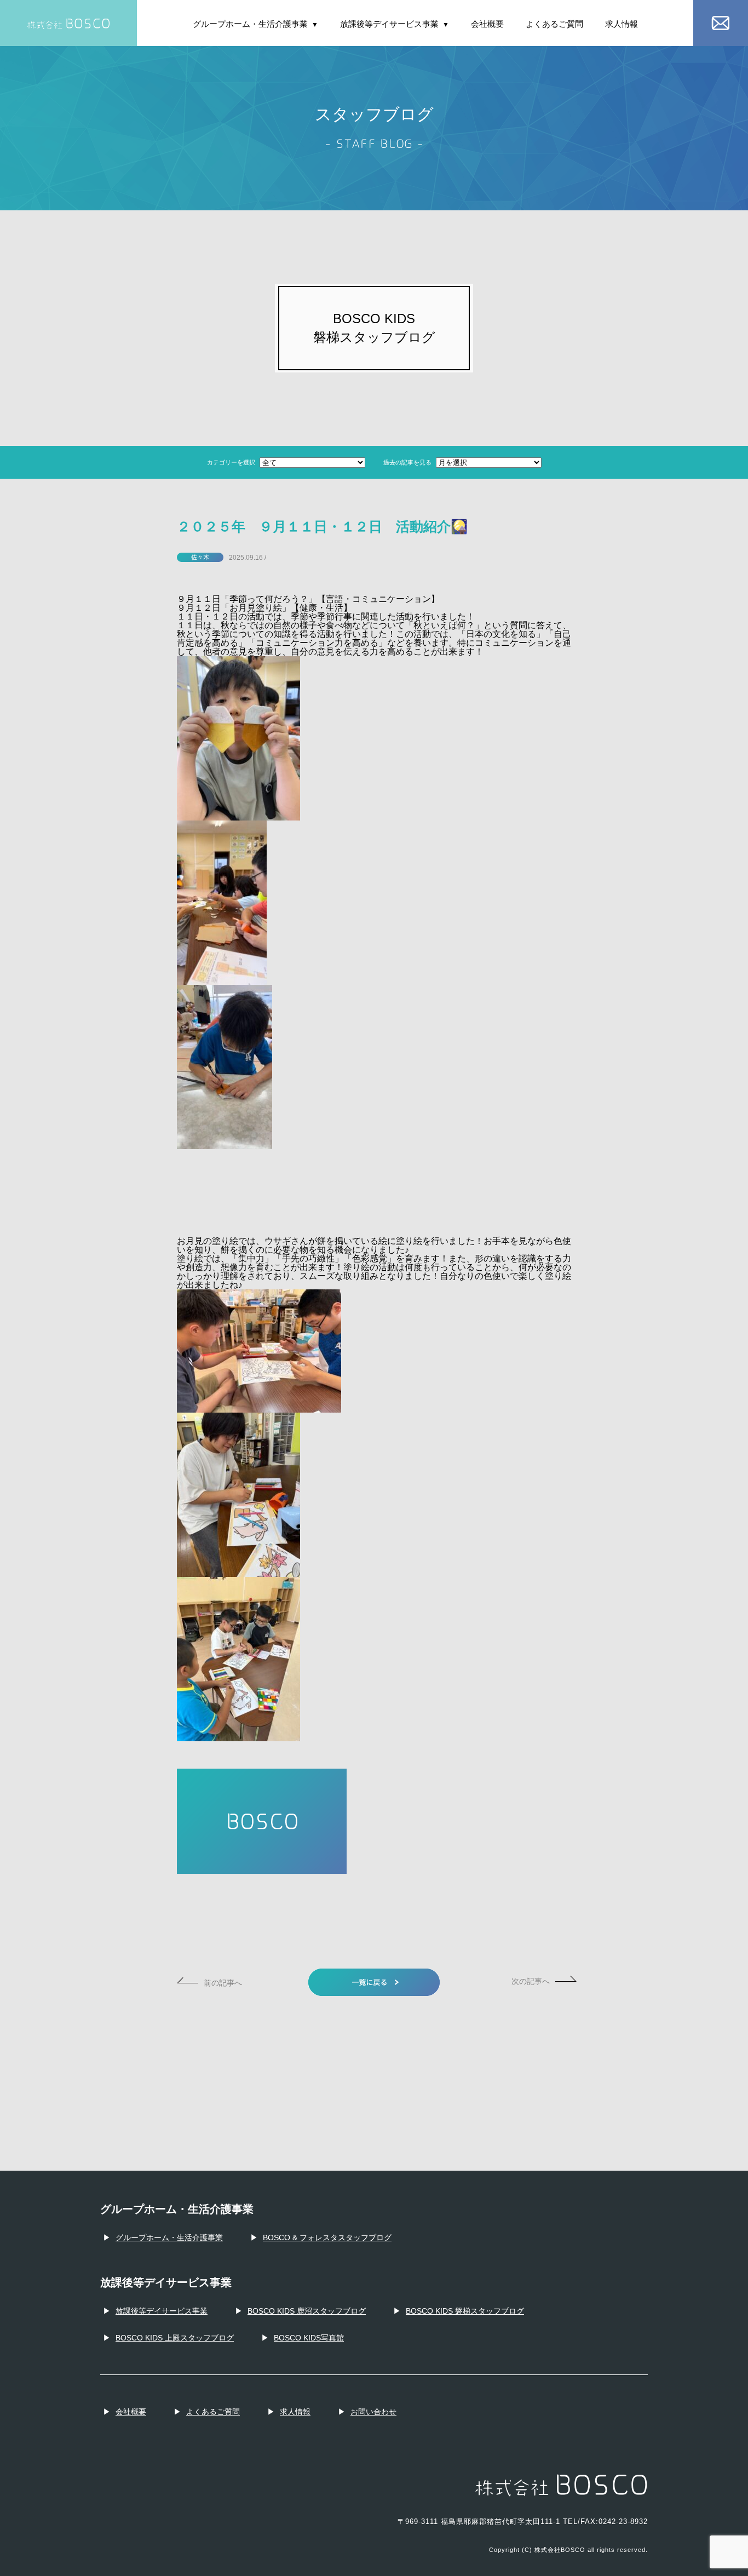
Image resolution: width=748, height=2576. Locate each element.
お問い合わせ (373, 2412)
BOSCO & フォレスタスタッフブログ (327, 2237)
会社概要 (487, 24)
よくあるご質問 (554, 24)
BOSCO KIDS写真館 (309, 2338)
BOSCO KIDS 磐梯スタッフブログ (465, 2311)
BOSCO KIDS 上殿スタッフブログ (175, 2338)
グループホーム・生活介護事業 (255, 24)
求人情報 (622, 24)
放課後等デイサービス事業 (395, 24)
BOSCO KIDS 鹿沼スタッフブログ (307, 2311)
